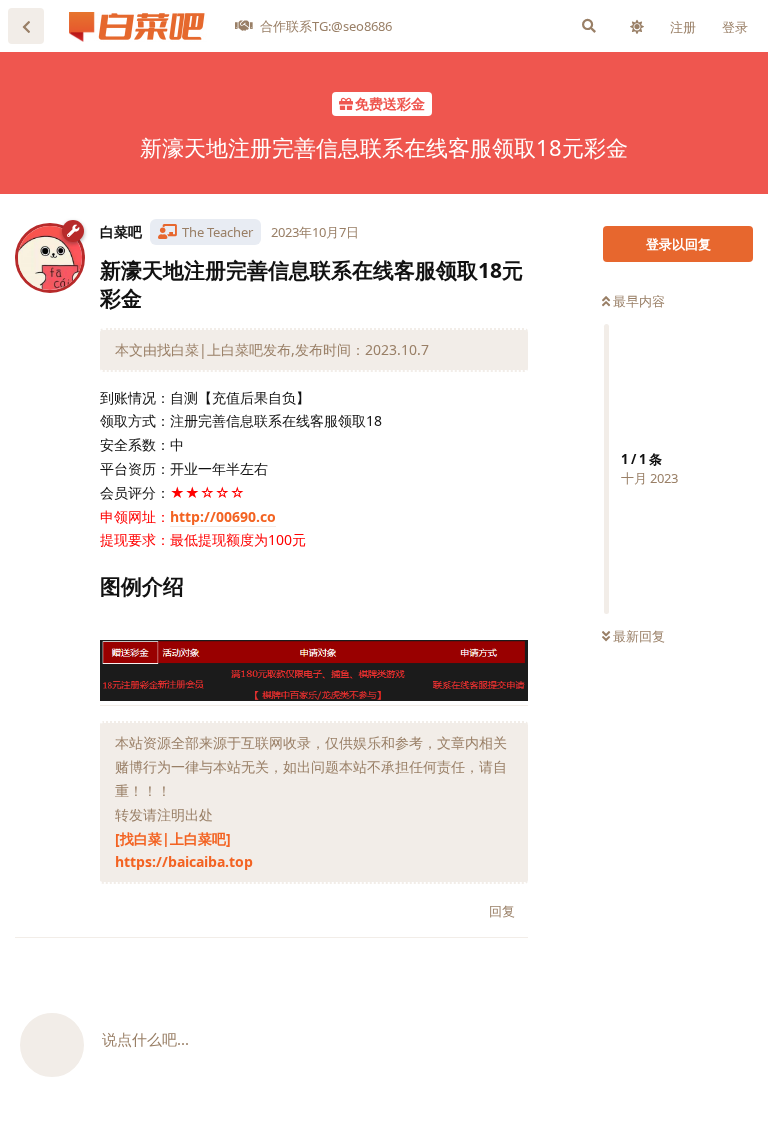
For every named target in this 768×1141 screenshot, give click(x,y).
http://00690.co (223, 516)
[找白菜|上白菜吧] (173, 838)
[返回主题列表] (26, 26)
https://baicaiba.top (184, 861)
